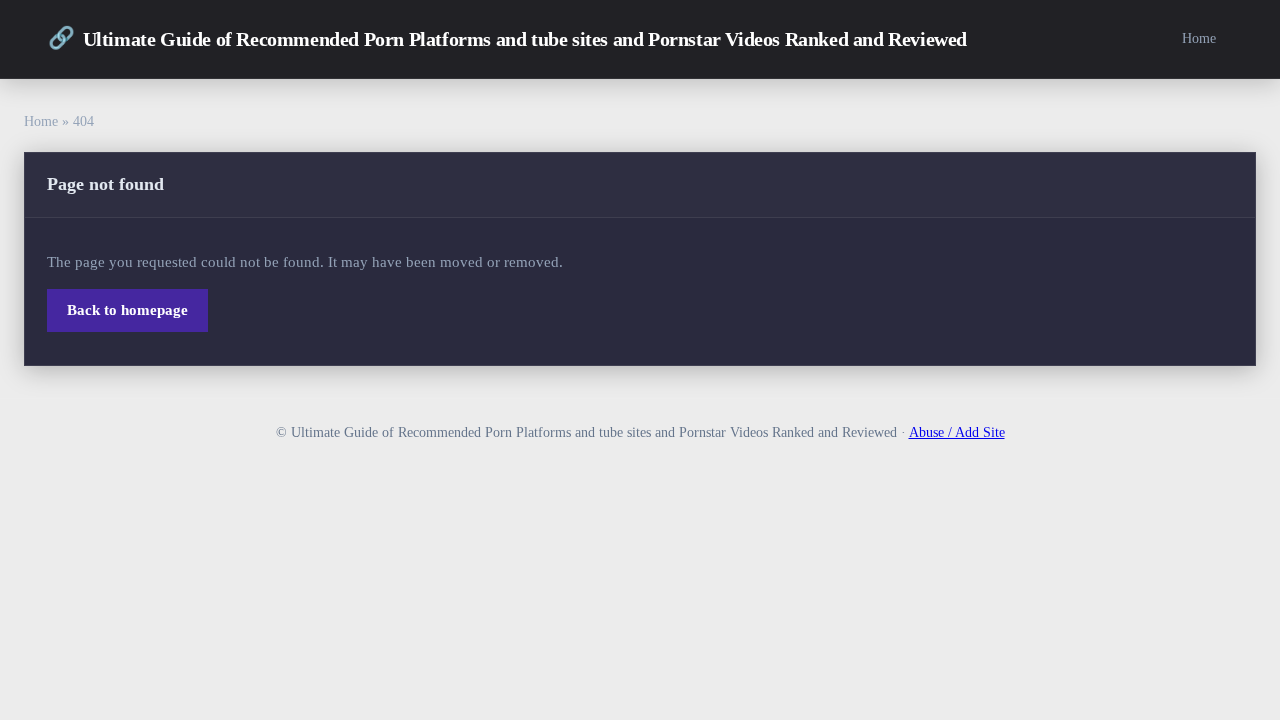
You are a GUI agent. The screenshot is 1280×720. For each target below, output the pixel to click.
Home (1199, 38)
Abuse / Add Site (957, 432)
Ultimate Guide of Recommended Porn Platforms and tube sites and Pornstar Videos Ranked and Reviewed (507, 38)
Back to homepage (127, 310)
